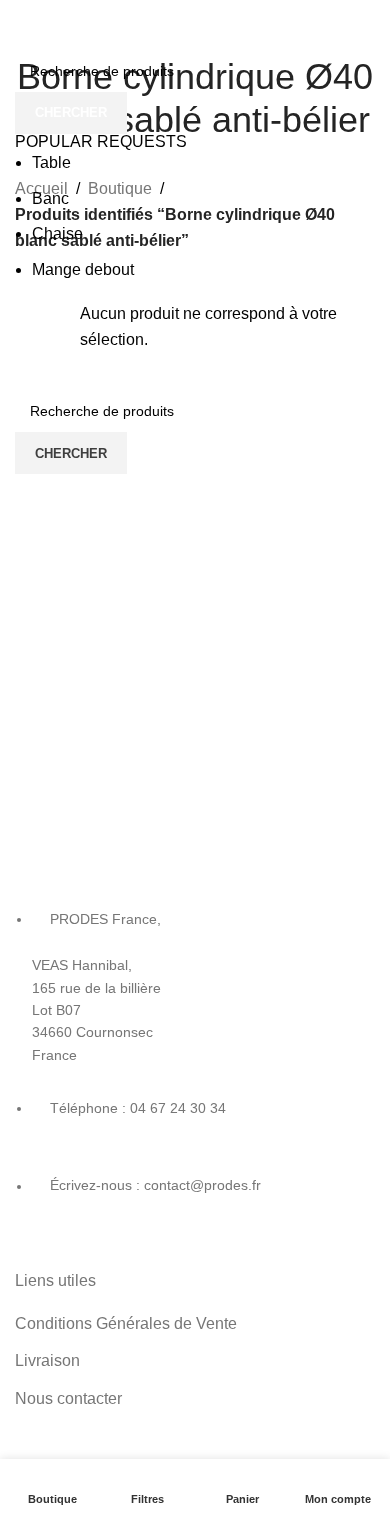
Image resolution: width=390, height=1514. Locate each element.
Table (51, 162)
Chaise (57, 233)
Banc (50, 198)
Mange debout (83, 269)
